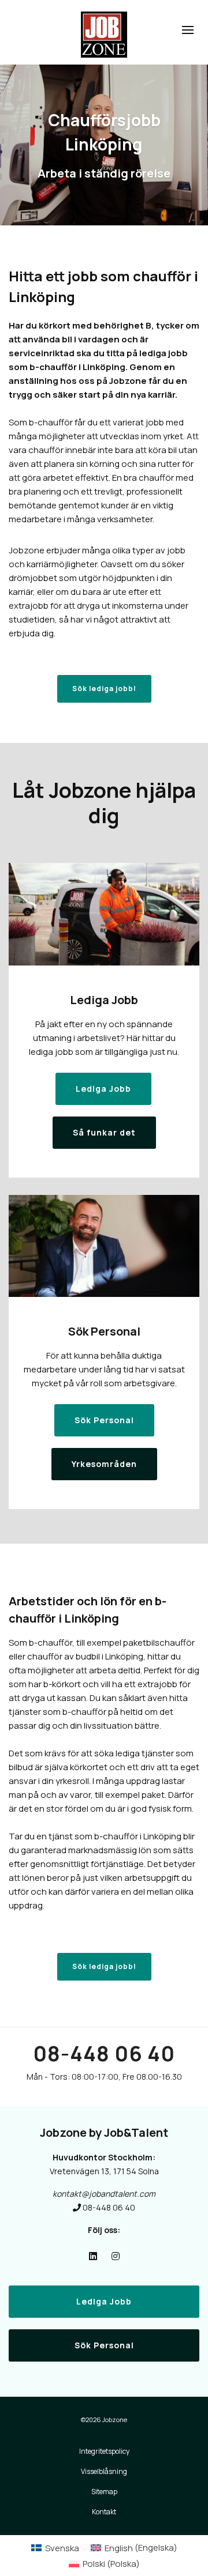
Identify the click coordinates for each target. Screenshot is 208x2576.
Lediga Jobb (104, 2301)
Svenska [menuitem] (62, 2548)
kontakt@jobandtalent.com (104, 2194)
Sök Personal (104, 2345)
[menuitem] (55, 2547)
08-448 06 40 (104, 2053)
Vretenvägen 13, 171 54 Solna (104, 2171)
